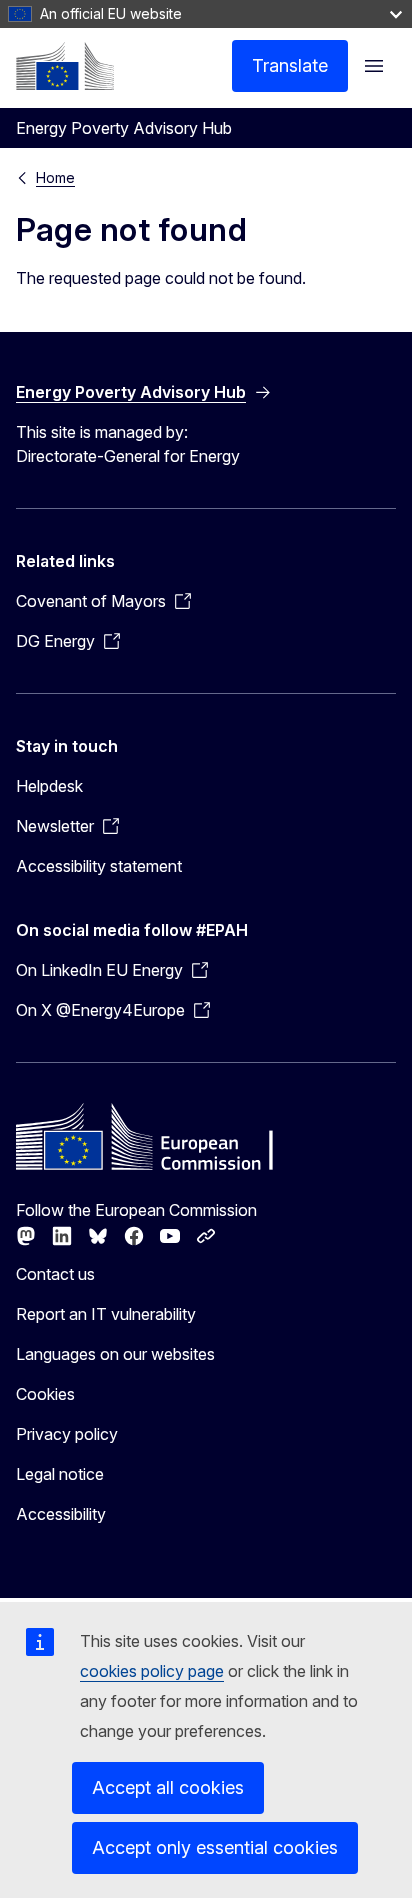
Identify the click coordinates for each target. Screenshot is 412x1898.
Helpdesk (49, 786)
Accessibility (61, 1514)
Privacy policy (67, 1434)
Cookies (45, 1394)
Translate (290, 65)
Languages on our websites (115, 1354)
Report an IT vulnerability (106, 1314)
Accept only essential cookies (215, 1847)
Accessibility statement (99, 866)
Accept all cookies (168, 1787)
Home (55, 177)
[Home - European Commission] (65, 66)
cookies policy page (152, 1671)
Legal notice (60, 1474)
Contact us (55, 1274)
